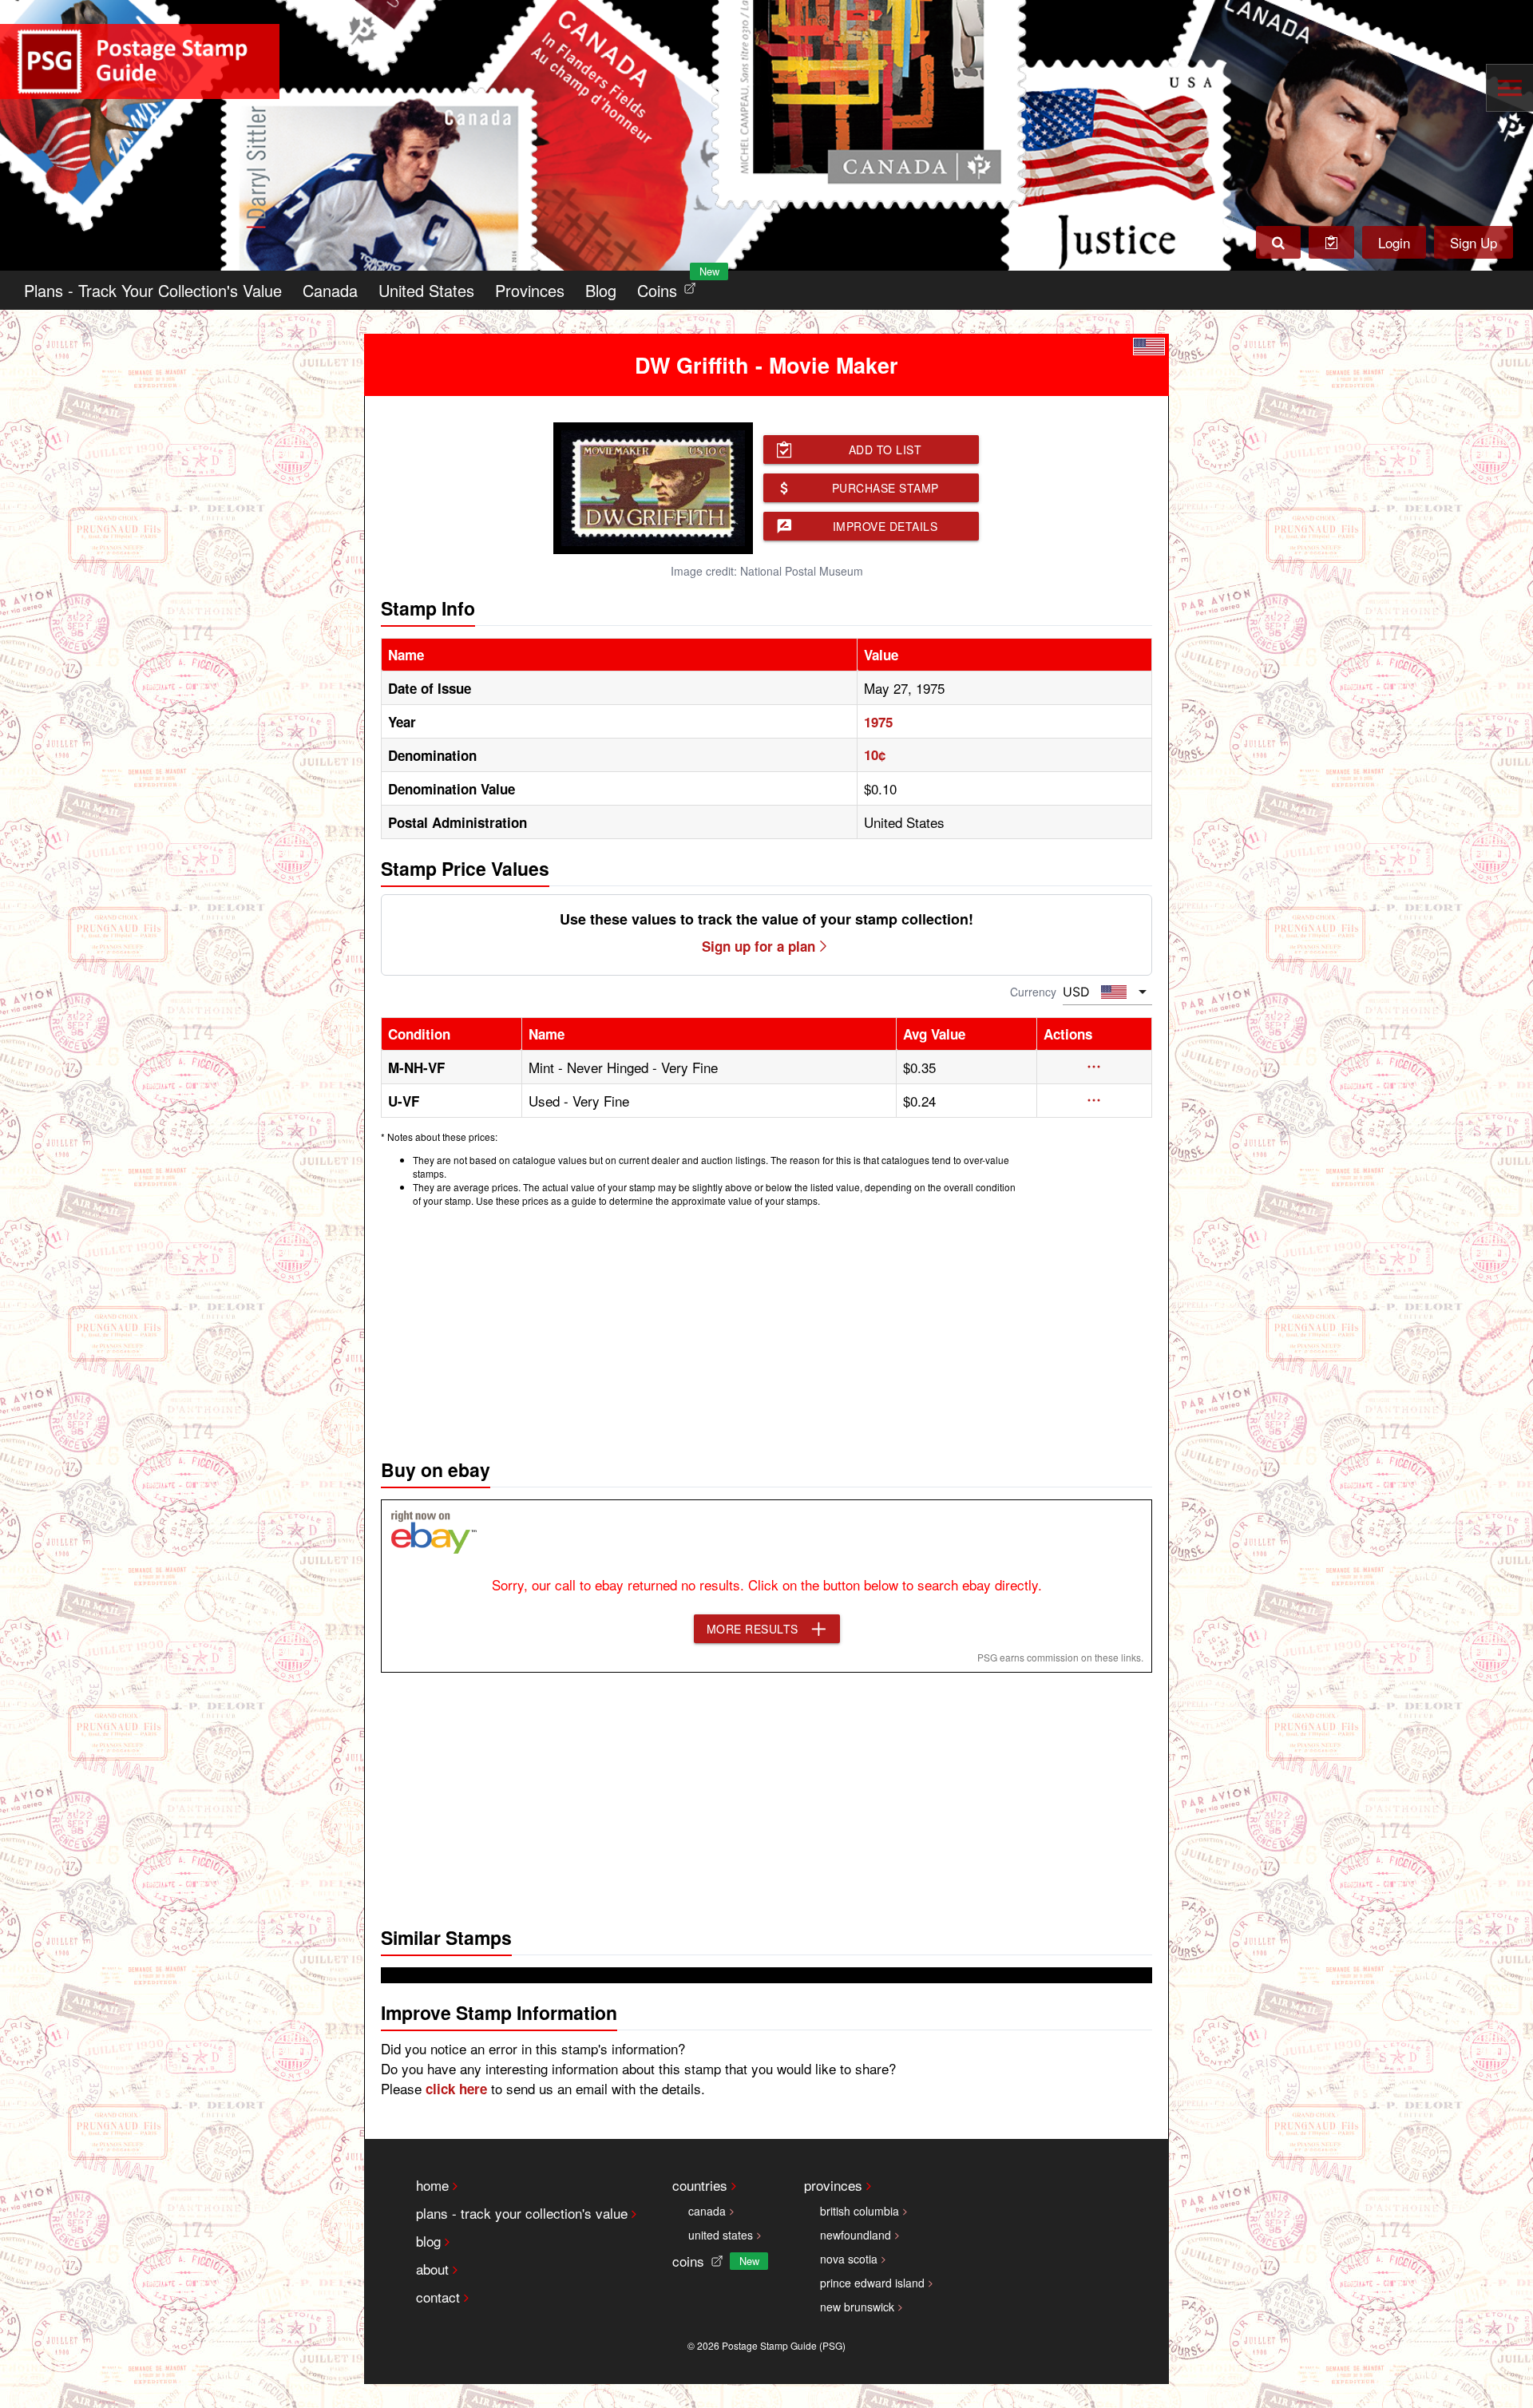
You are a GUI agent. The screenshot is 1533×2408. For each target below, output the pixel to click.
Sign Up (1474, 242)
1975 (878, 722)
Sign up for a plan (759, 946)
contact (438, 2297)
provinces (833, 2185)
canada (707, 2211)
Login (1394, 242)
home (432, 2185)
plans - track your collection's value (522, 2213)
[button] (1094, 1067)
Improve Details (885, 526)
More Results (753, 1629)
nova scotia (849, 2259)
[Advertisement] (766, 1329)
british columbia (860, 2211)
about (432, 2269)
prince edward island (872, 2283)
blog (428, 2241)
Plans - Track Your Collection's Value (153, 290)
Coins (670, 286)
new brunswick (857, 2307)
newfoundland (856, 2235)
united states (721, 2235)
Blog (601, 290)
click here (456, 2089)
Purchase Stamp (885, 488)
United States (426, 290)
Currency (1033, 992)
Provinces (530, 290)
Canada (330, 290)
